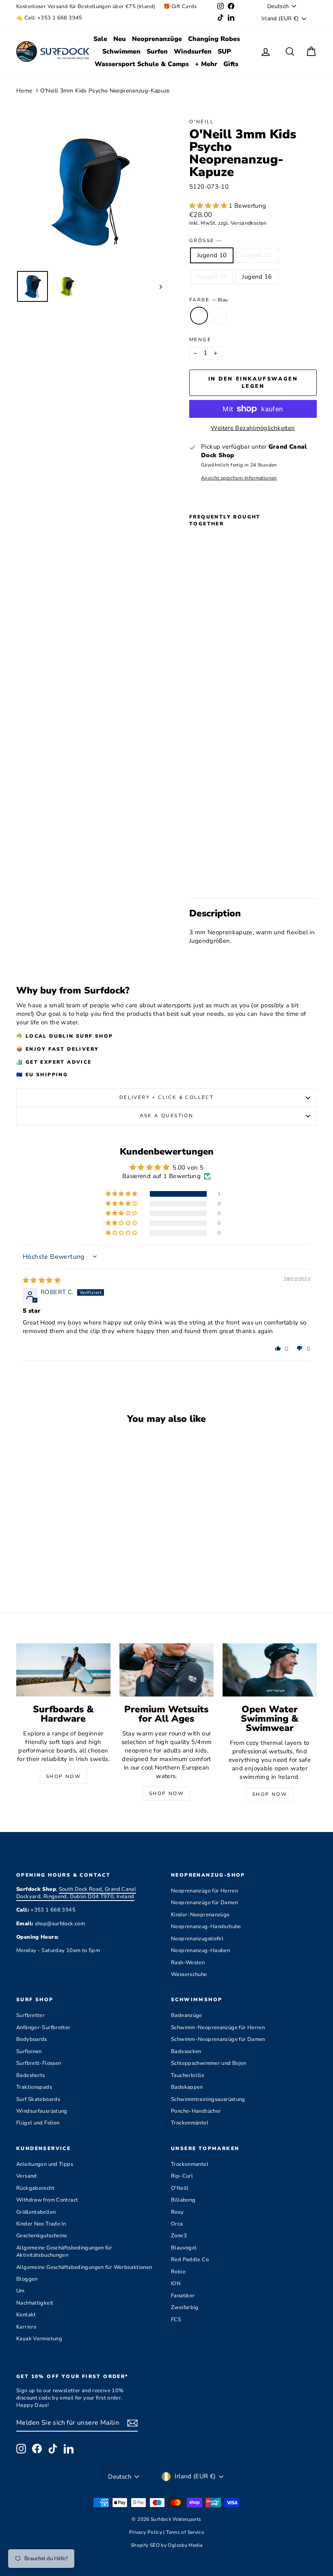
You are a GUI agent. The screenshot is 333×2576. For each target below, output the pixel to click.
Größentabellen (36, 2212)
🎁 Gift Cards (180, 6)
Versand (27, 2176)
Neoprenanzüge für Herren (204, 1891)
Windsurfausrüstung (42, 2111)
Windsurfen (193, 52)
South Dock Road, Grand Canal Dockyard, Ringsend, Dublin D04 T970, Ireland (76, 1893)
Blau (199, 316)
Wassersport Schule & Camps (142, 64)
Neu (120, 39)
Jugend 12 (257, 255)
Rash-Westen (188, 1963)
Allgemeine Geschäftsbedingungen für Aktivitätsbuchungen (64, 2251)
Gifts (231, 64)
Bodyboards (32, 2039)
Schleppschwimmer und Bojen (209, 2063)
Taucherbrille (188, 2075)
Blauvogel (184, 2248)
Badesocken (186, 2051)
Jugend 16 (257, 277)
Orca (177, 2224)
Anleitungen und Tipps (45, 2164)
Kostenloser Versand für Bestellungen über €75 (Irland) (86, 6)
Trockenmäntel (190, 2123)
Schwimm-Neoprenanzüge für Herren (218, 2028)
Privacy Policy (146, 2532)
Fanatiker (183, 2296)
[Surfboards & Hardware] (63, 1670)
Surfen (157, 52)
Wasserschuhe (189, 1974)
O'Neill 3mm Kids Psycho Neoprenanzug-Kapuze (105, 91)
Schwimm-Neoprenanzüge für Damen (218, 2039)
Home (24, 91)
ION (176, 2284)
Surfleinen (29, 2051)
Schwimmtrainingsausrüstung (208, 2099)
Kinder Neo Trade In (41, 2224)
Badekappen (187, 2087)
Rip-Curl (182, 2176)
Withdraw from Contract (47, 2200)
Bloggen (27, 2279)
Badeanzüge (187, 2015)
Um (21, 2291)
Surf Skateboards (38, 2099)
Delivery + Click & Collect (166, 1097)
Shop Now (63, 1776)
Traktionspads (34, 2087)
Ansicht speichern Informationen (239, 478)
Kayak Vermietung (39, 2339)
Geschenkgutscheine (42, 2236)
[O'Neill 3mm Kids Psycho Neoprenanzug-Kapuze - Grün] (206, 873)
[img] (42, 1280)
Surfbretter (30, 2015)
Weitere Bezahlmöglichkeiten (253, 428)
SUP (224, 52)
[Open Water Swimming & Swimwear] (270, 1670)
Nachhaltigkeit (35, 2303)
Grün (218, 316)
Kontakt (26, 2315)
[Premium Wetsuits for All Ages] (166, 1670)
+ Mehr (206, 64)
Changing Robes (214, 39)
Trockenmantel (190, 2164)
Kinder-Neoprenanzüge (200, 1915)
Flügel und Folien (38, 2123)
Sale (100, 39)
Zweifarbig (185, 2307)
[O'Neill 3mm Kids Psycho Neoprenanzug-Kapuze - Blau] (195, 873)
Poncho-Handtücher (196, 2111)
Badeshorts (31, 2075)
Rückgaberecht (35, 2188)
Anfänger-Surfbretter (43, 2028)
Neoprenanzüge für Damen (205, 1903)
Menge (200, 340)
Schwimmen (121, 52)
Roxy (177, 2212)
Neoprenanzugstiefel (197, 1939)
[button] (209, 206)
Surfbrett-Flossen (39, 2063)
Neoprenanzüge (157, 39)
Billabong (183, 2200)
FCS (176, 2320)
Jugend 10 (212, 255)
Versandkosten (249, 223)
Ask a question (167, 1116)
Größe (205, 241)
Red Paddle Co (190, 2260)
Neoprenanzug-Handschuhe (206, 1927)
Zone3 (179, 2236)
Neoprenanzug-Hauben (200, 1950)
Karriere (26, 2327)
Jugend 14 (212, 277)
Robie (178, 2272)
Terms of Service (185, 2532)
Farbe (209, 300)
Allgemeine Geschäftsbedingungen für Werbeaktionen (84, 2267)
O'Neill (202, 122)
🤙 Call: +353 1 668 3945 (49, 18)
